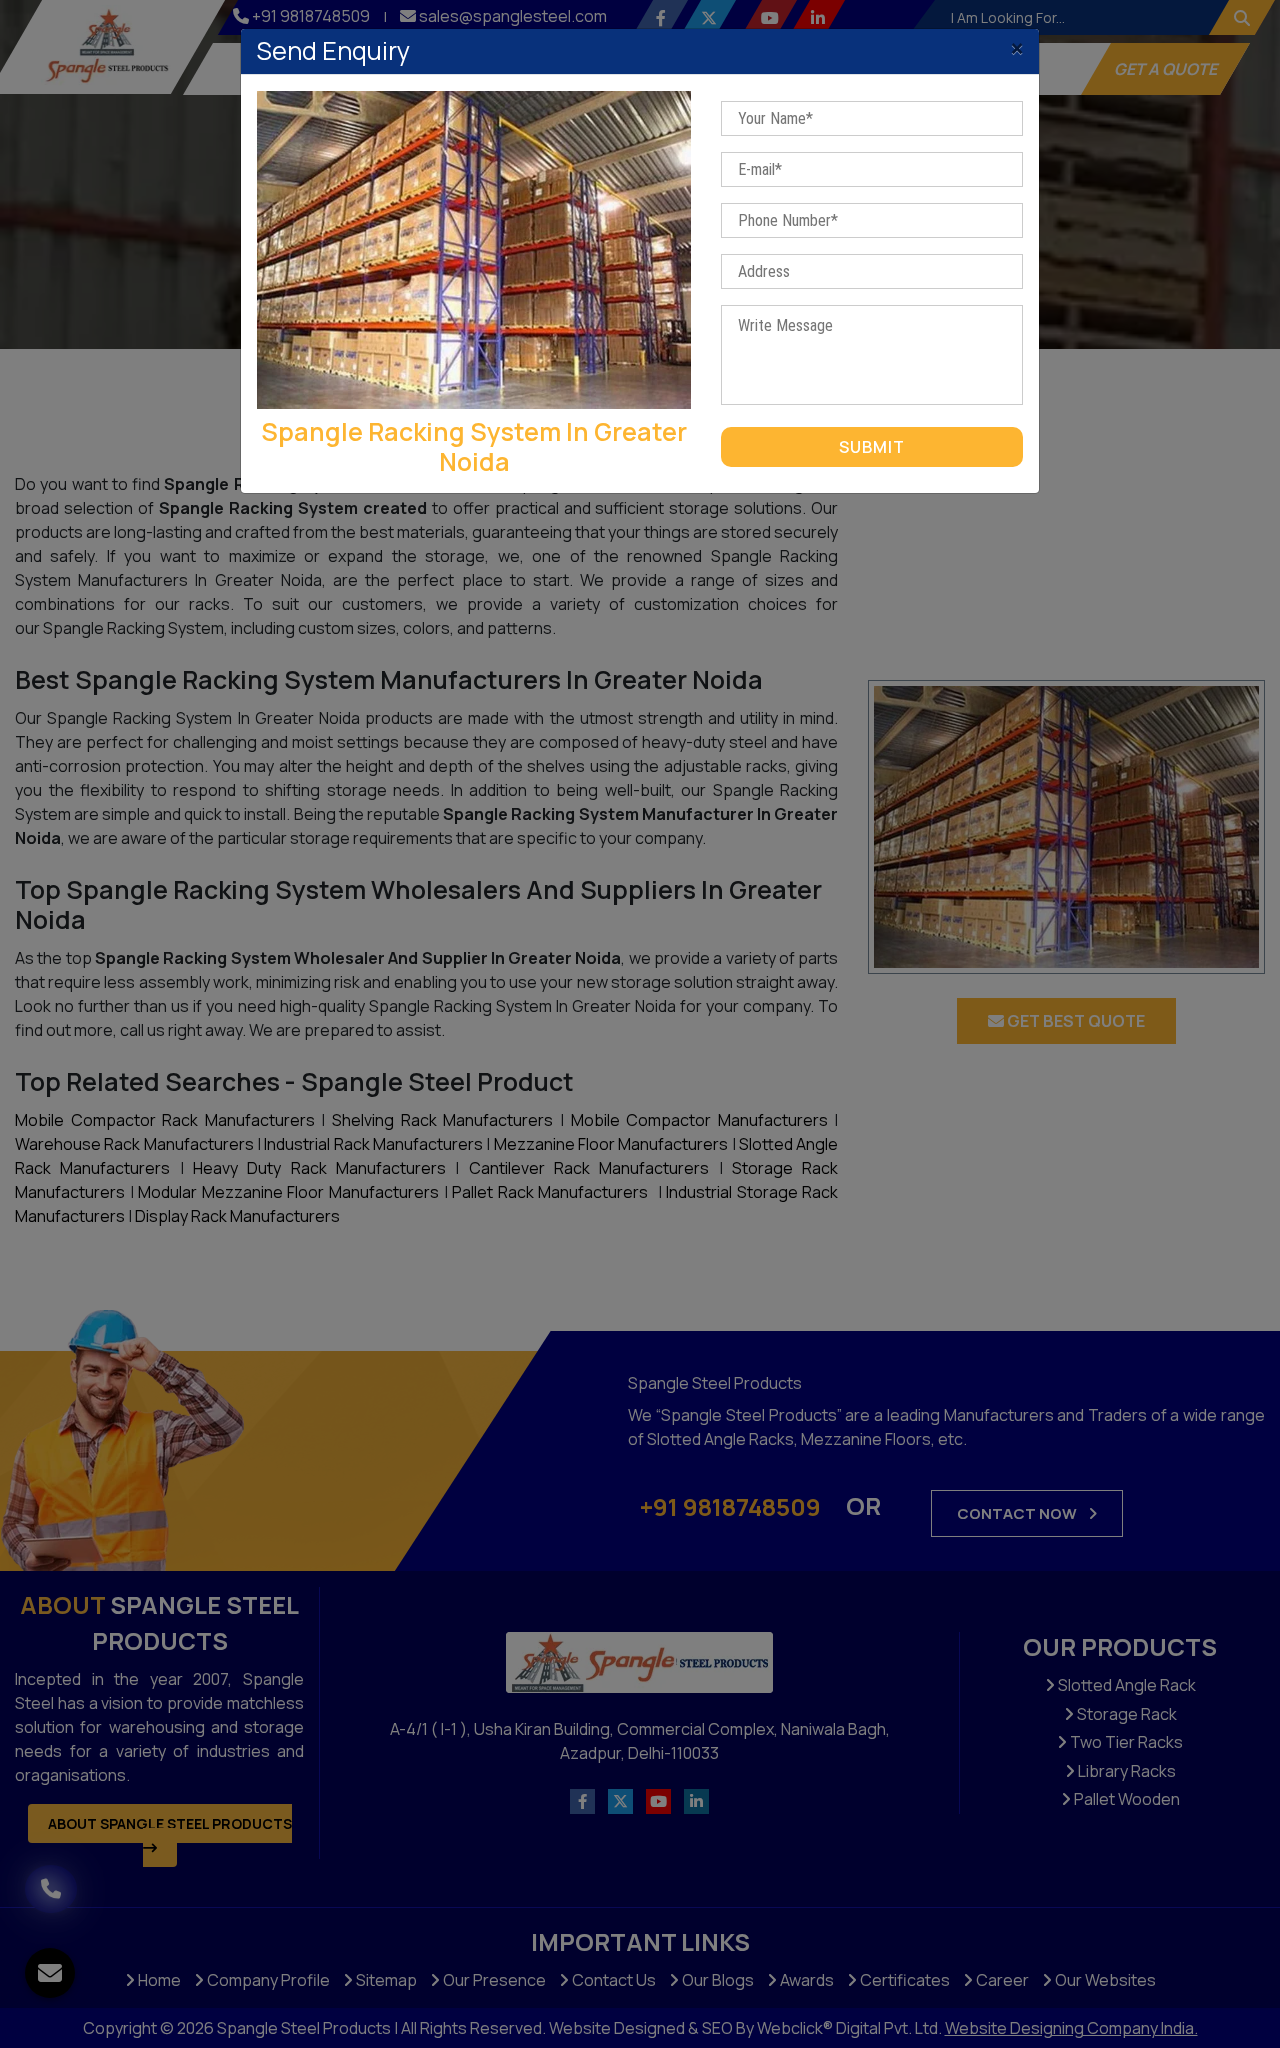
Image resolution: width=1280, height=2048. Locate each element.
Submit (872, 447)
